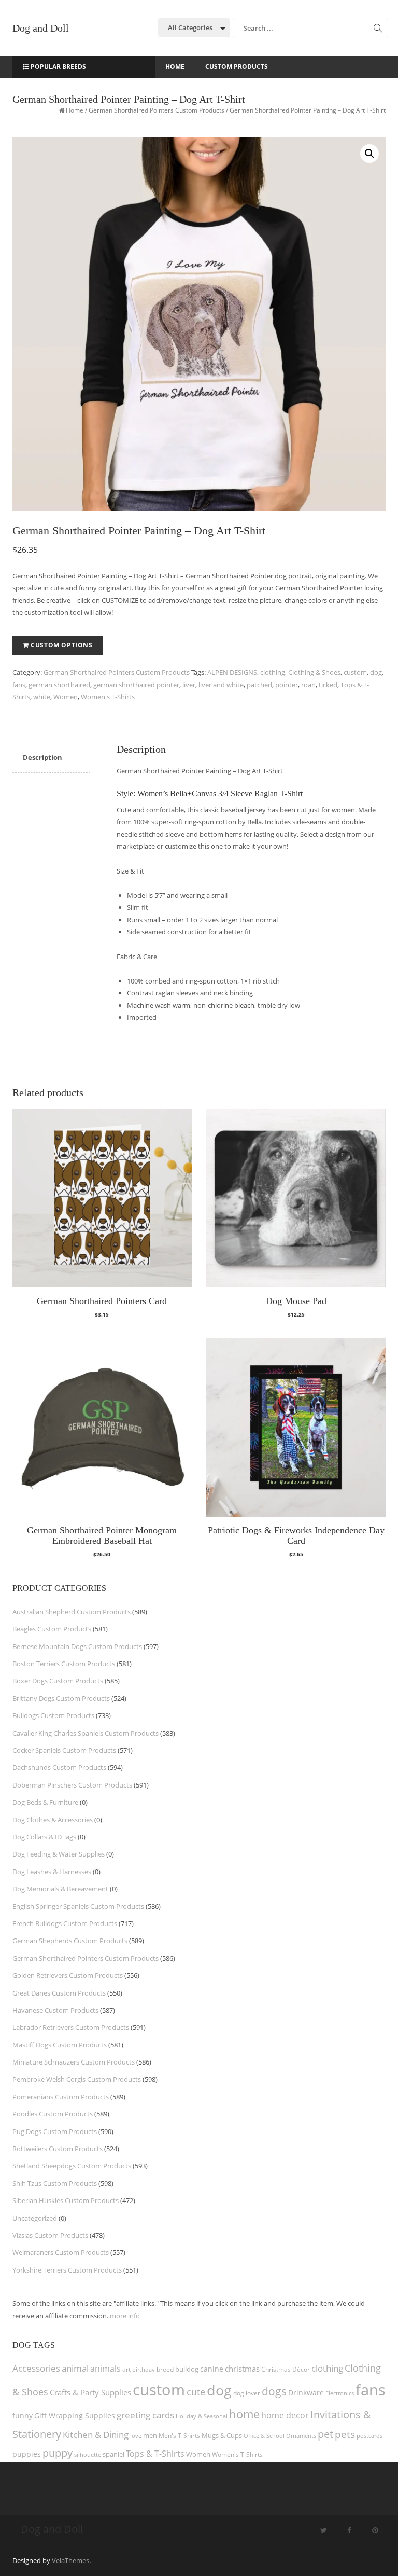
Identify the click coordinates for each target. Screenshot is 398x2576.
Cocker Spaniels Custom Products (64, 1750)
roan (308, 685)
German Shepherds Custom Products (70, 1941)
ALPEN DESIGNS (232, 672)
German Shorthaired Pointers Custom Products (157, 110)
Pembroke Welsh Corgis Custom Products (77, 2079)
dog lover (247, 2393)
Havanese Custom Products (55, 2010)
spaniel (113, 2454)
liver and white (221, 685)
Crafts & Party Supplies (90, 2392)
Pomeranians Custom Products (61, 2097)
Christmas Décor (286, 2369)
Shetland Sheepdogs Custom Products (72, 2166)
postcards (369, 2436)
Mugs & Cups (222, 2436)
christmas (242, 2369)
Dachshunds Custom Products (59, 1767)
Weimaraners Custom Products (61, 2252)
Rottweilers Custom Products (58, 2149)
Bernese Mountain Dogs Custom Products (77, 1646)
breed (165, 2369)
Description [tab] (42, 757)
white (42, 697)
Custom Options (61, 645)
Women (66, 697)
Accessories (36, 2368)
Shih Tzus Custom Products (55, 2183)
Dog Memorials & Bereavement (60, 1889)
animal (75, 2368)
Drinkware (306, 2393)
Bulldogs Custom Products (53, 1715)
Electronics (340, 2393)
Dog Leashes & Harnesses (52, 1872)
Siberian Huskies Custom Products (66, 2200)
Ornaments (301, 2436)
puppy (58, 2453)
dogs (274, 2391)
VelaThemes (70, 2560)
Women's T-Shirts (108, 697)
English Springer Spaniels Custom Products (78, 1906)
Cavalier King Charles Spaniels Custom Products (86, 1733)
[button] (369, 154)
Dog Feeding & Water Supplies (59, 1854)
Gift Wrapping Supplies (75, 2415)
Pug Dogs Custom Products (55, 2131)
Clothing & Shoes (314, 672)
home (244, 2414)
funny (23, 2415)
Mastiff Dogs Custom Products (60, 2045)
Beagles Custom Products (52, 1629)
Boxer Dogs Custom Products (58, 1681)
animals (105, 2369)
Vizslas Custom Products (50, 2235)
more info (125, 2316)
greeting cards (145, 2415)
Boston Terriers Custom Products (64, 1664)
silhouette (88, 2454)
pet (325, 2434)
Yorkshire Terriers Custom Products (67, 2270)
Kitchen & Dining (96, 2435)
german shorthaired (59, 685)
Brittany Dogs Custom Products (61, 1698)
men (150, 2435)
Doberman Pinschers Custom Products (72, 1785)
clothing (273, 672)
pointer (287, 685)
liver (189, 685)
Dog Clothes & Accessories (53, 1820)
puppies (27, 2454)
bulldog (187, 2369)
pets (345, 2434)
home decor (285, 2415)
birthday (144, 2369)
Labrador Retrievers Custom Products (71, 2027)
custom (355, 672)
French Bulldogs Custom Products (65, 1923)
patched (259, 685)
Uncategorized (35, 2218)
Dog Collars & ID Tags (44, 1837)
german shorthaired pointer (136, 685)
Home (75, 110)
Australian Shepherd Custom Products (72, 1612)
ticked (328, 685)
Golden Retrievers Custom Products (68, 1975)
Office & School (264, 2436)
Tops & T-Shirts (155, 2454)
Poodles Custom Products (53, 2114)
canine (212, 2369)
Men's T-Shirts (179, 2436)
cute (196, 2392)
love (136, 2436)
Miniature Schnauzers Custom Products (74, 2062)
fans (19, 685)
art (126, 2369)
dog (376, 672)
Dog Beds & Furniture (45, 1802)
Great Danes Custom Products (59, 1993)
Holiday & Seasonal (202, 2416)
